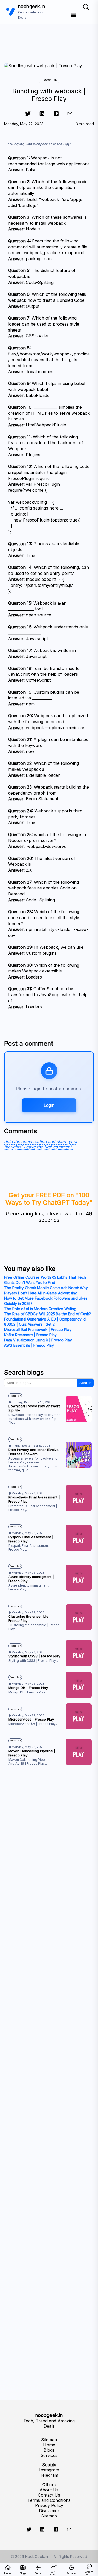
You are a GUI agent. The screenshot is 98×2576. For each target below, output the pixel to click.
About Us (49, 2490)
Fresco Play (49, 80)
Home (49, 2445)
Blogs (49, 2450)
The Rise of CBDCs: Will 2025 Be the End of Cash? (48, 1314)
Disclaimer (49, 2511)
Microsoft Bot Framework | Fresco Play (38, 1330)
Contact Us (49, 2495)
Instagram (49, 2470)
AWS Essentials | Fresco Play (29, 1345)
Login (49, 1105)
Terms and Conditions (49, 2500)
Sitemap (49, 2516)
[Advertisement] (49, 36)
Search (85, 1383)
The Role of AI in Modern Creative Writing (40, 1309)
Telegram (49, 2475)
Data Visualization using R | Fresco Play (38, 1340)
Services (49, 2455)
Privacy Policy (49, 2505)
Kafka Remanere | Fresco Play (30, 1335)
